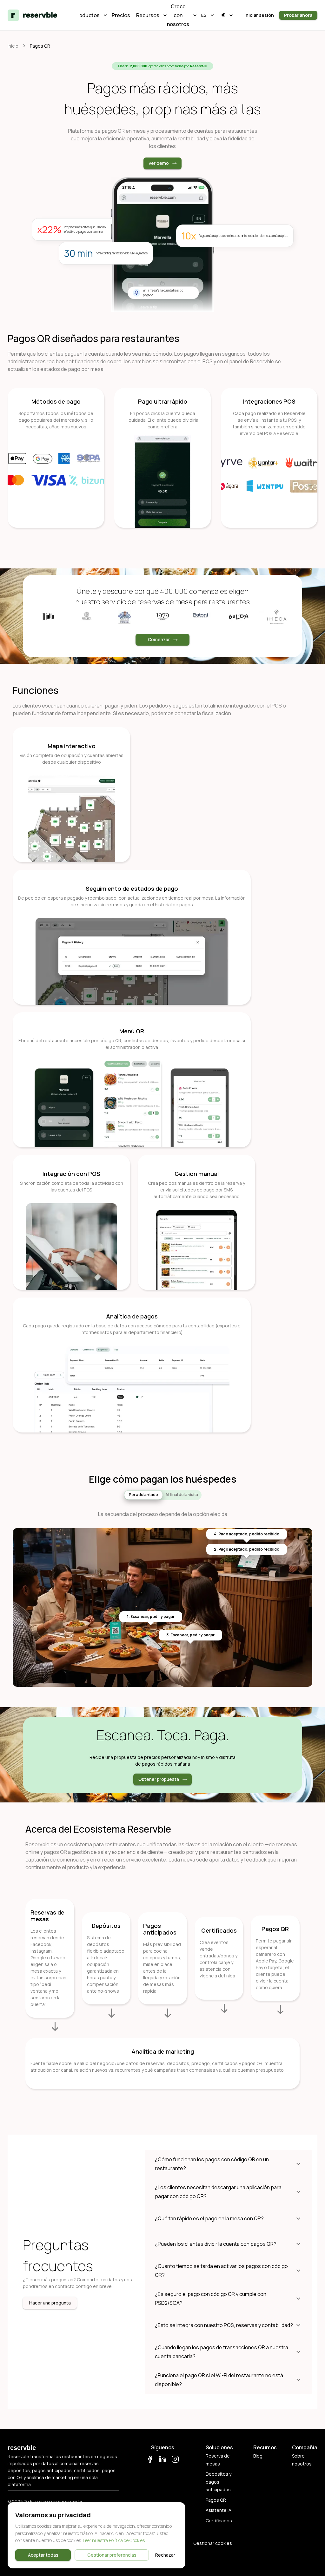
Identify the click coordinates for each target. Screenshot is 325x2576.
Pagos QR (216, 2500)
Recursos (150, 15)
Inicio (13, 46)
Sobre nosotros (302, 2460)
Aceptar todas (43, 2555)
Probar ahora (298, 15)
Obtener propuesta (159, 1779)
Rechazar (165, 2555)
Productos (90, 15)
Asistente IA (219, 2510)
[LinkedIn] (162, 2460)
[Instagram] (175, 2460)
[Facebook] (150, 2460)
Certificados (219, 2521)
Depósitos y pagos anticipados (219, 2482)
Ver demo (159, 163)
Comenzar (159, 639)
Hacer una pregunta (50, 2303)
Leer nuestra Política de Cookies (114, 2540)
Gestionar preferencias (112, 2555)
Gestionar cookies (213, 2543)
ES (204, 15)
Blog (258, 2456)
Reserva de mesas (218, 2460)
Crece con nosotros (180, 15)
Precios (121, 15)
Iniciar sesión (259, 15)
